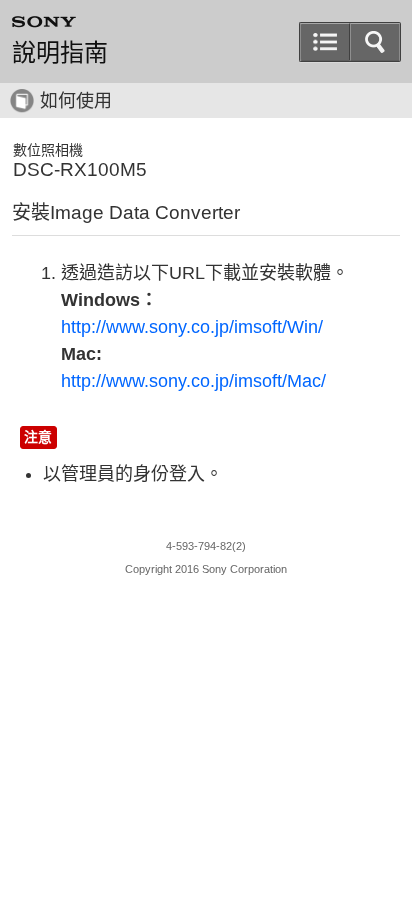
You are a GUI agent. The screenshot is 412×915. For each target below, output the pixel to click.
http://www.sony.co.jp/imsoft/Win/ (192, 327)
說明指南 (60, 53)
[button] (375, 42)
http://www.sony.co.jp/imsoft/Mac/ (193, 381)
